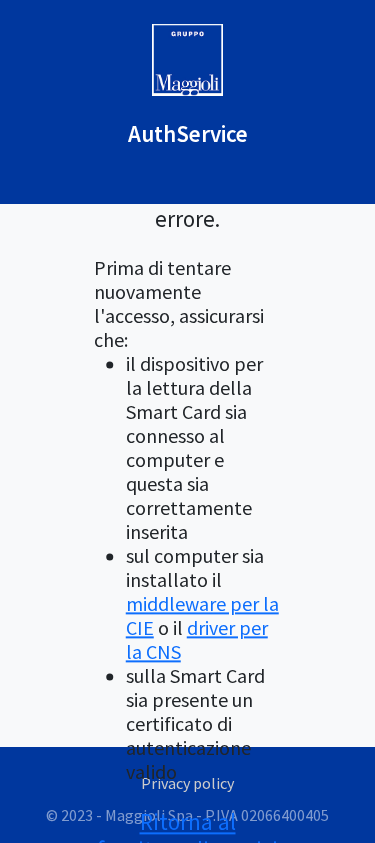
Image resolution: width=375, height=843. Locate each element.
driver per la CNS (197, 640)
